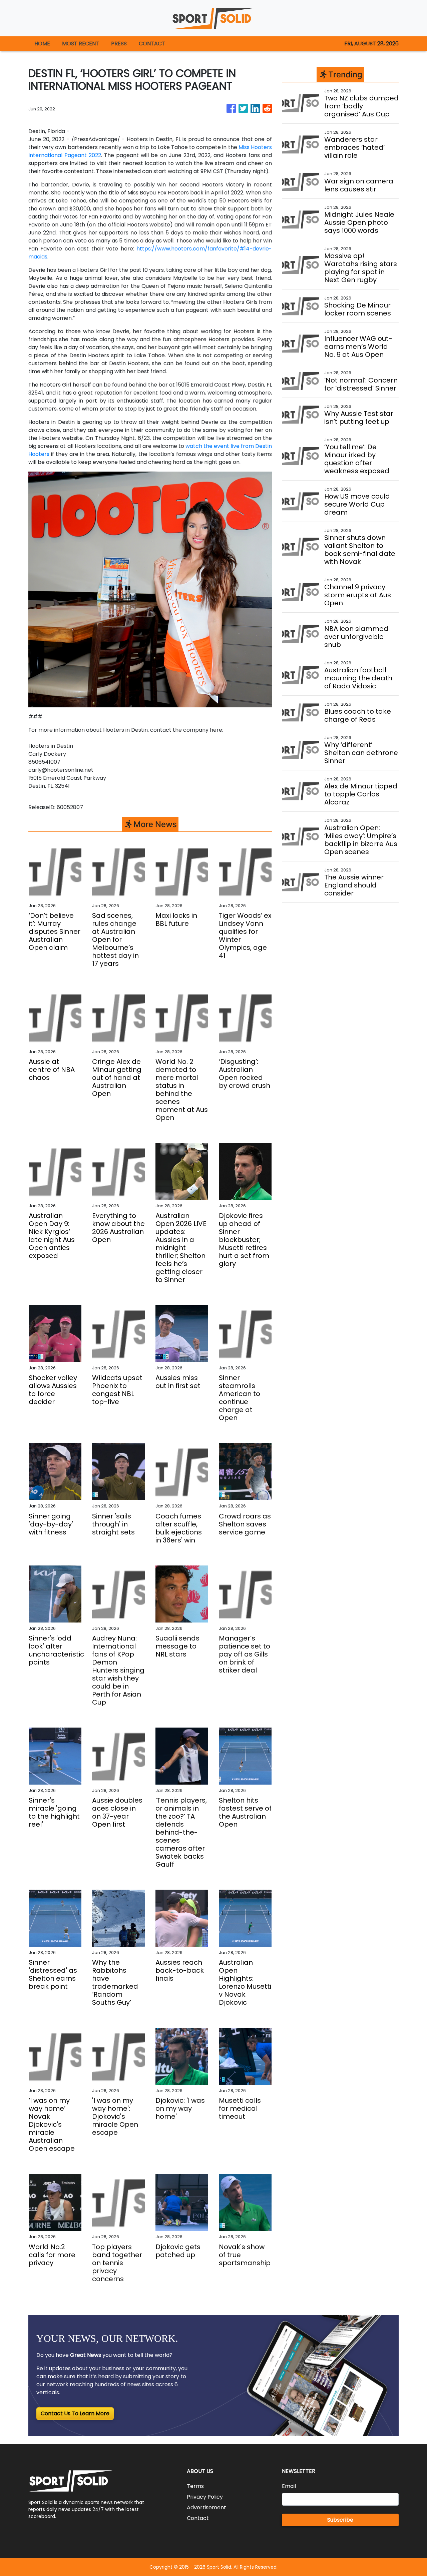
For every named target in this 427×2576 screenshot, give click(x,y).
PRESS (119, 44)
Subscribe (340, 2520)
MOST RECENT (81, 44)
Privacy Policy (205, 2497)
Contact (198, 2518)
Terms (195, 2486)
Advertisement (206, 2507)
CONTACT (152, 44)
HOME (42, 44)
